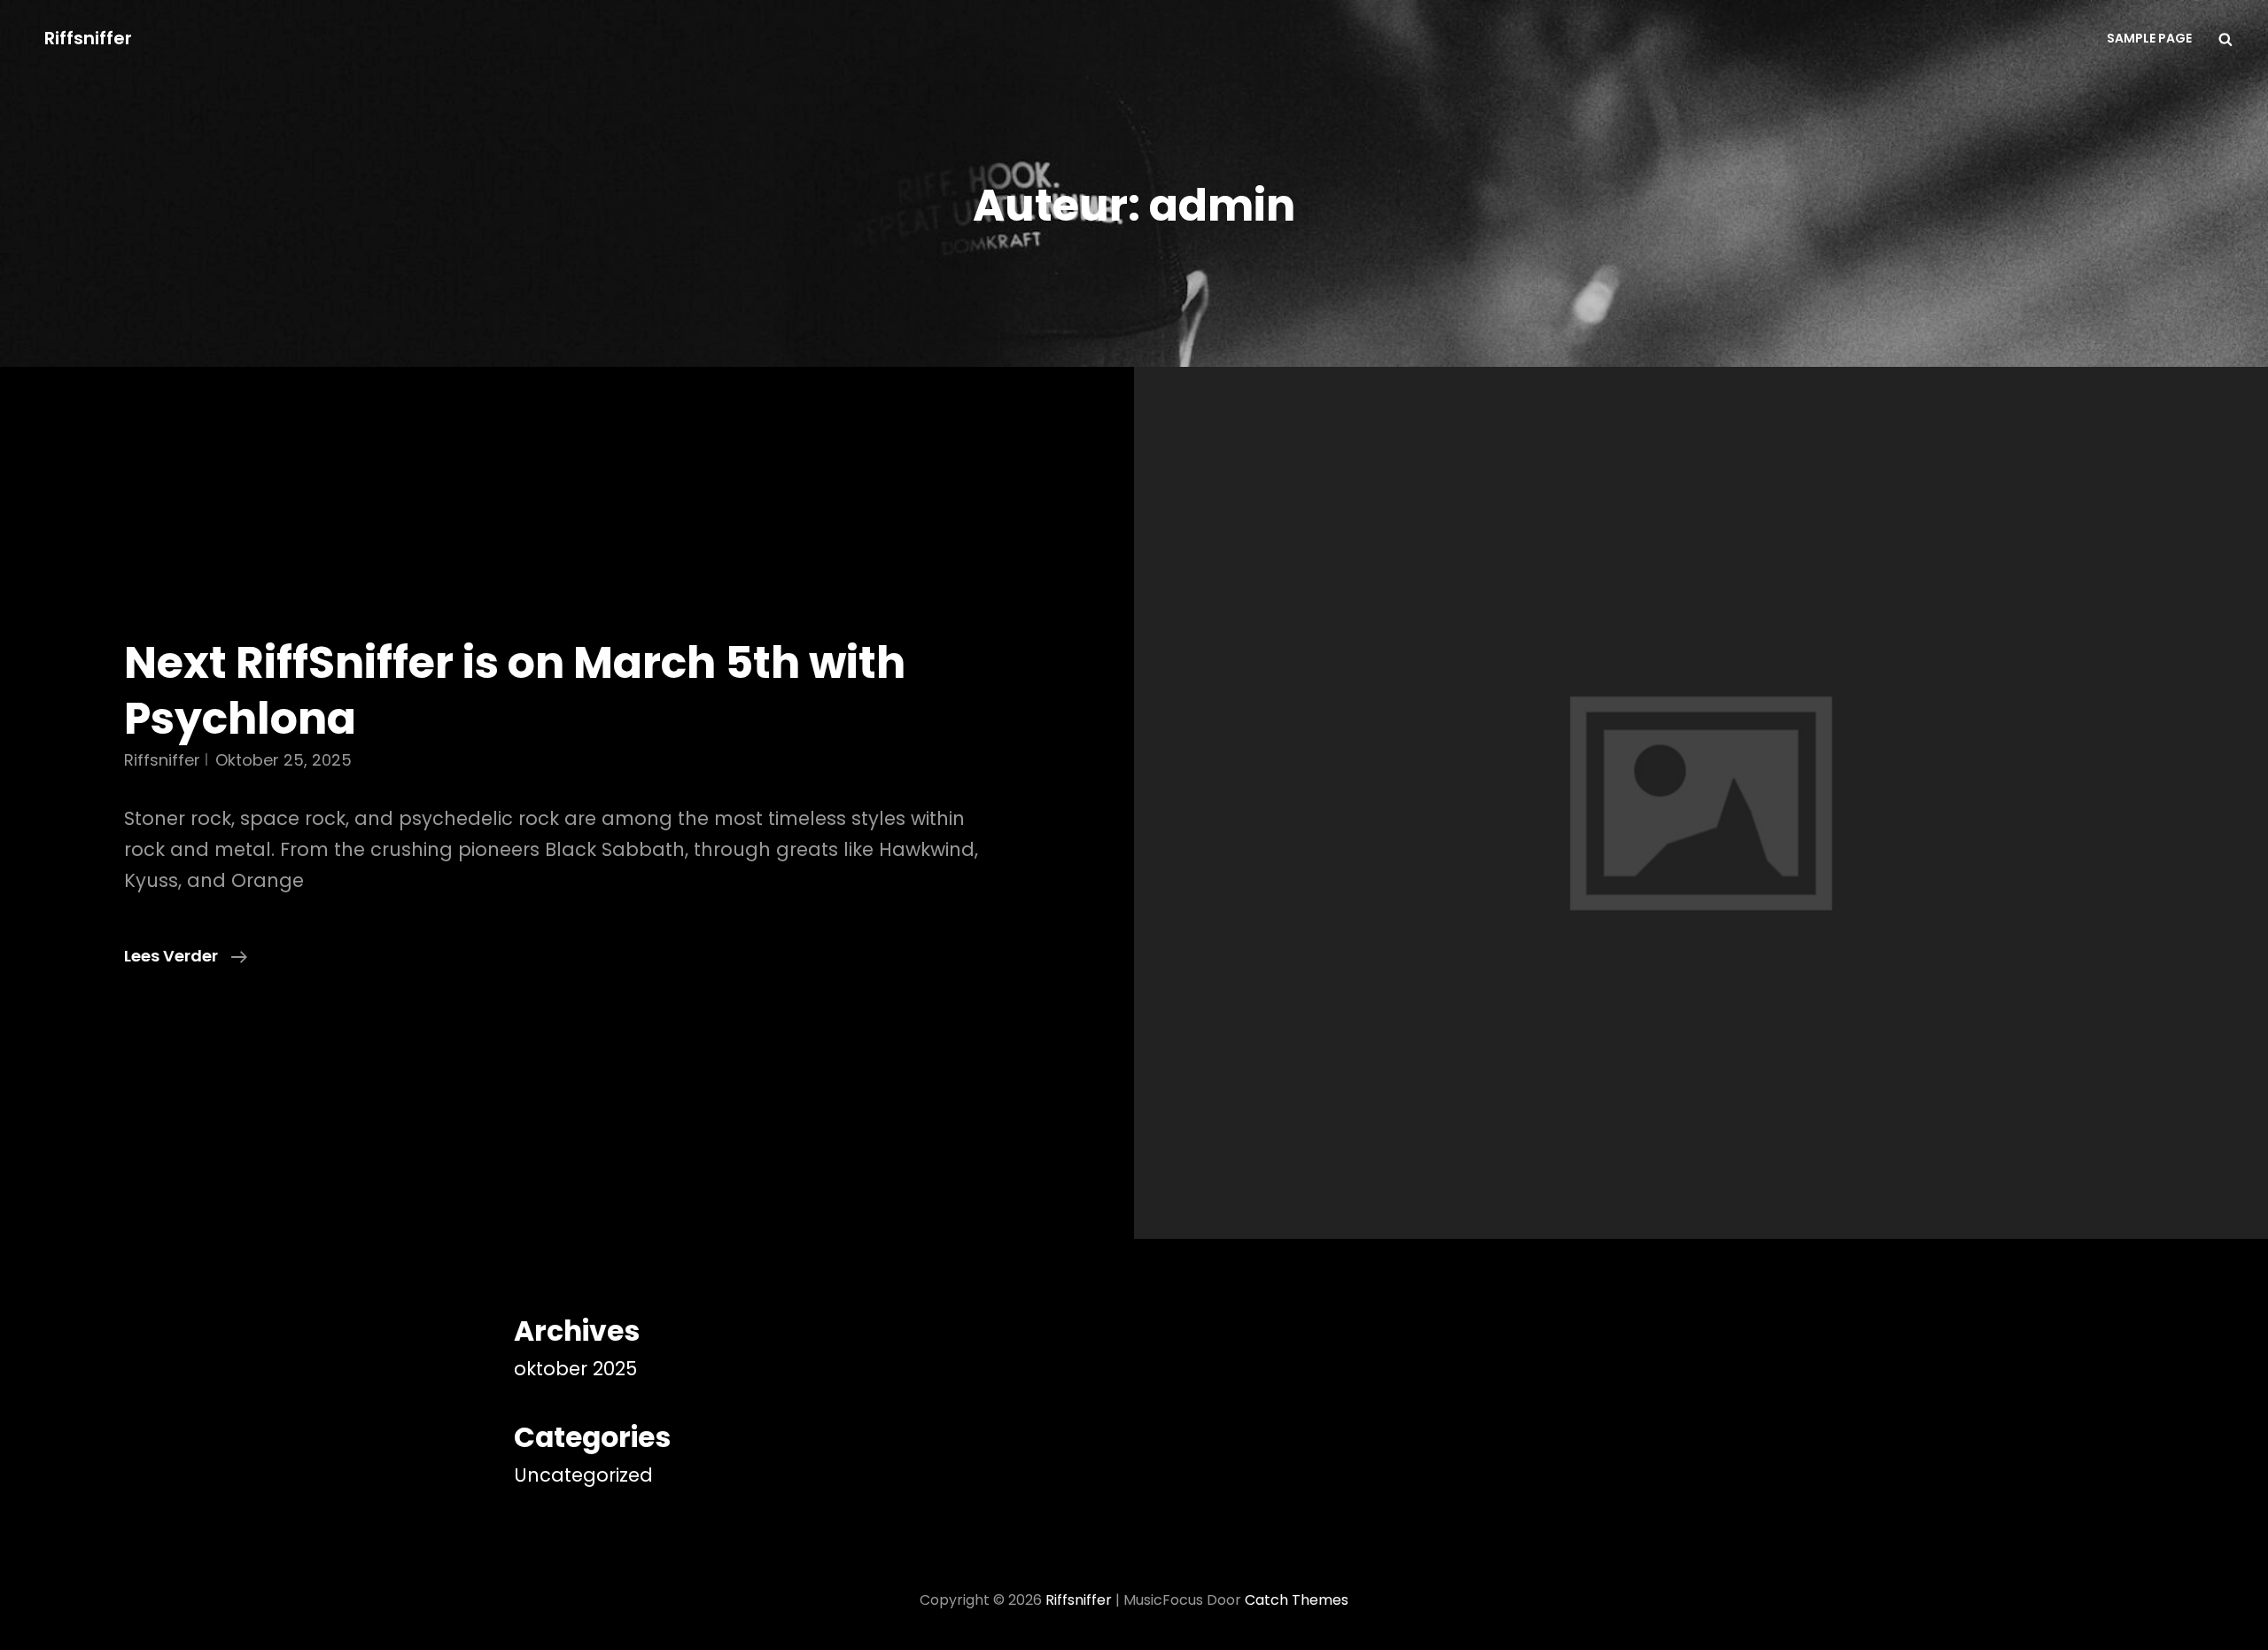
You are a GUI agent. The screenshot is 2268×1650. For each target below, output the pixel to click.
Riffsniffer (88, 38)
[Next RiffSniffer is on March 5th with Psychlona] (1701, 803)
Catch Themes (1297, 1600)
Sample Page (2149, 38)
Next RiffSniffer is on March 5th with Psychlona (515, 691)
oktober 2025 (575, 1369)
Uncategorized (583, 1475)
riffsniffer (162, 760)
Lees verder (186, 957)
